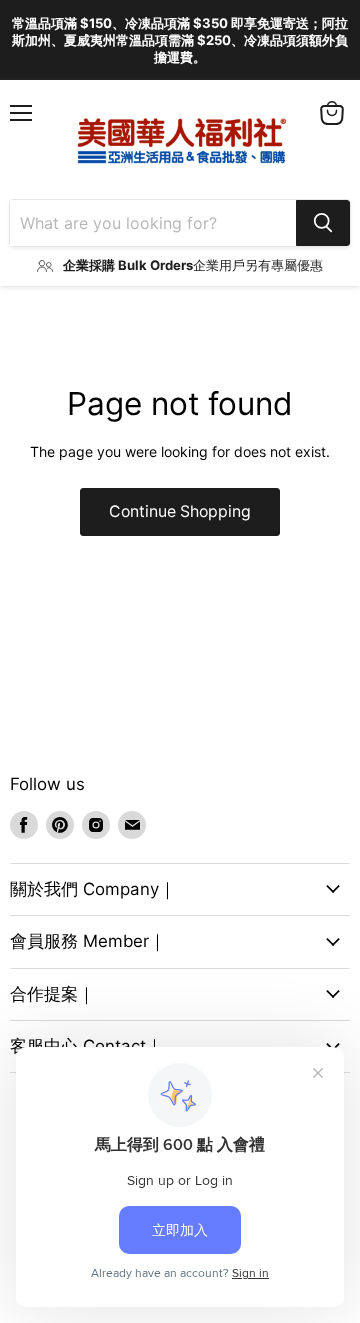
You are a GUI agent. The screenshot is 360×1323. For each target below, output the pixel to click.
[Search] (323, 223)
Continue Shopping (180, 511)
